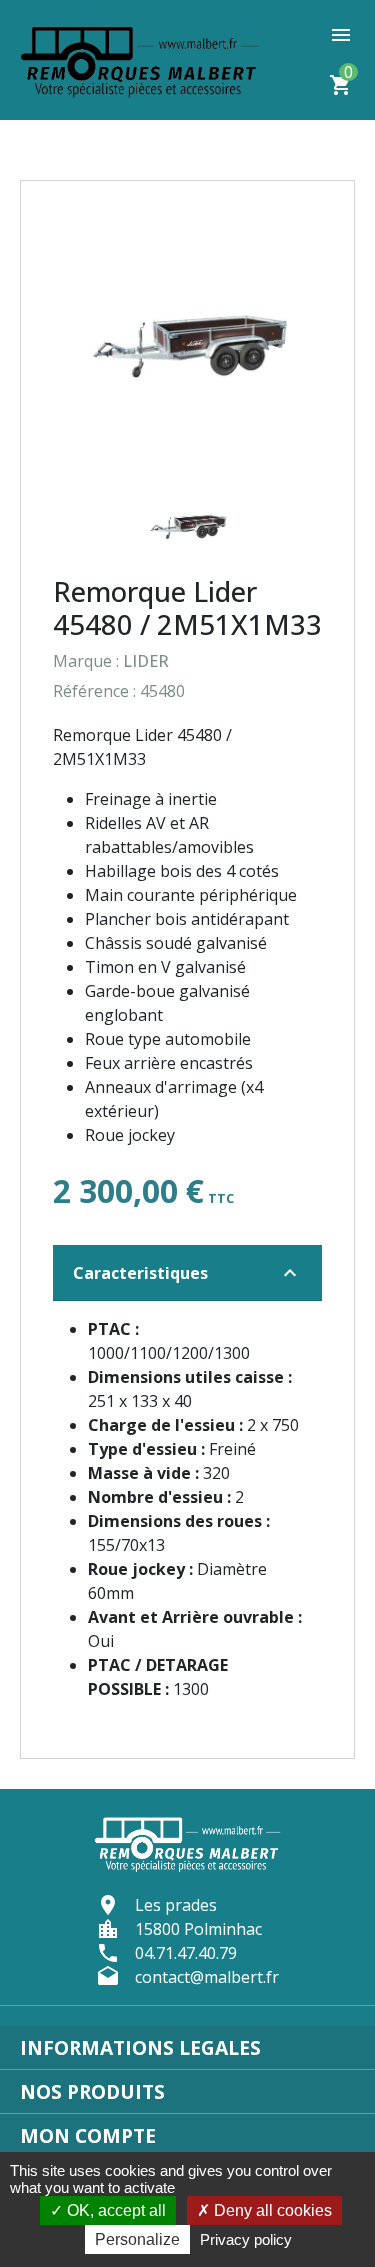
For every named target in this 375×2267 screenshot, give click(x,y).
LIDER (146, 661)
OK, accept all (114, 2210)
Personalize (137, 2239)
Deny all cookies (271, 2210)
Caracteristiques (187, 1273)
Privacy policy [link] (246, 2239)
